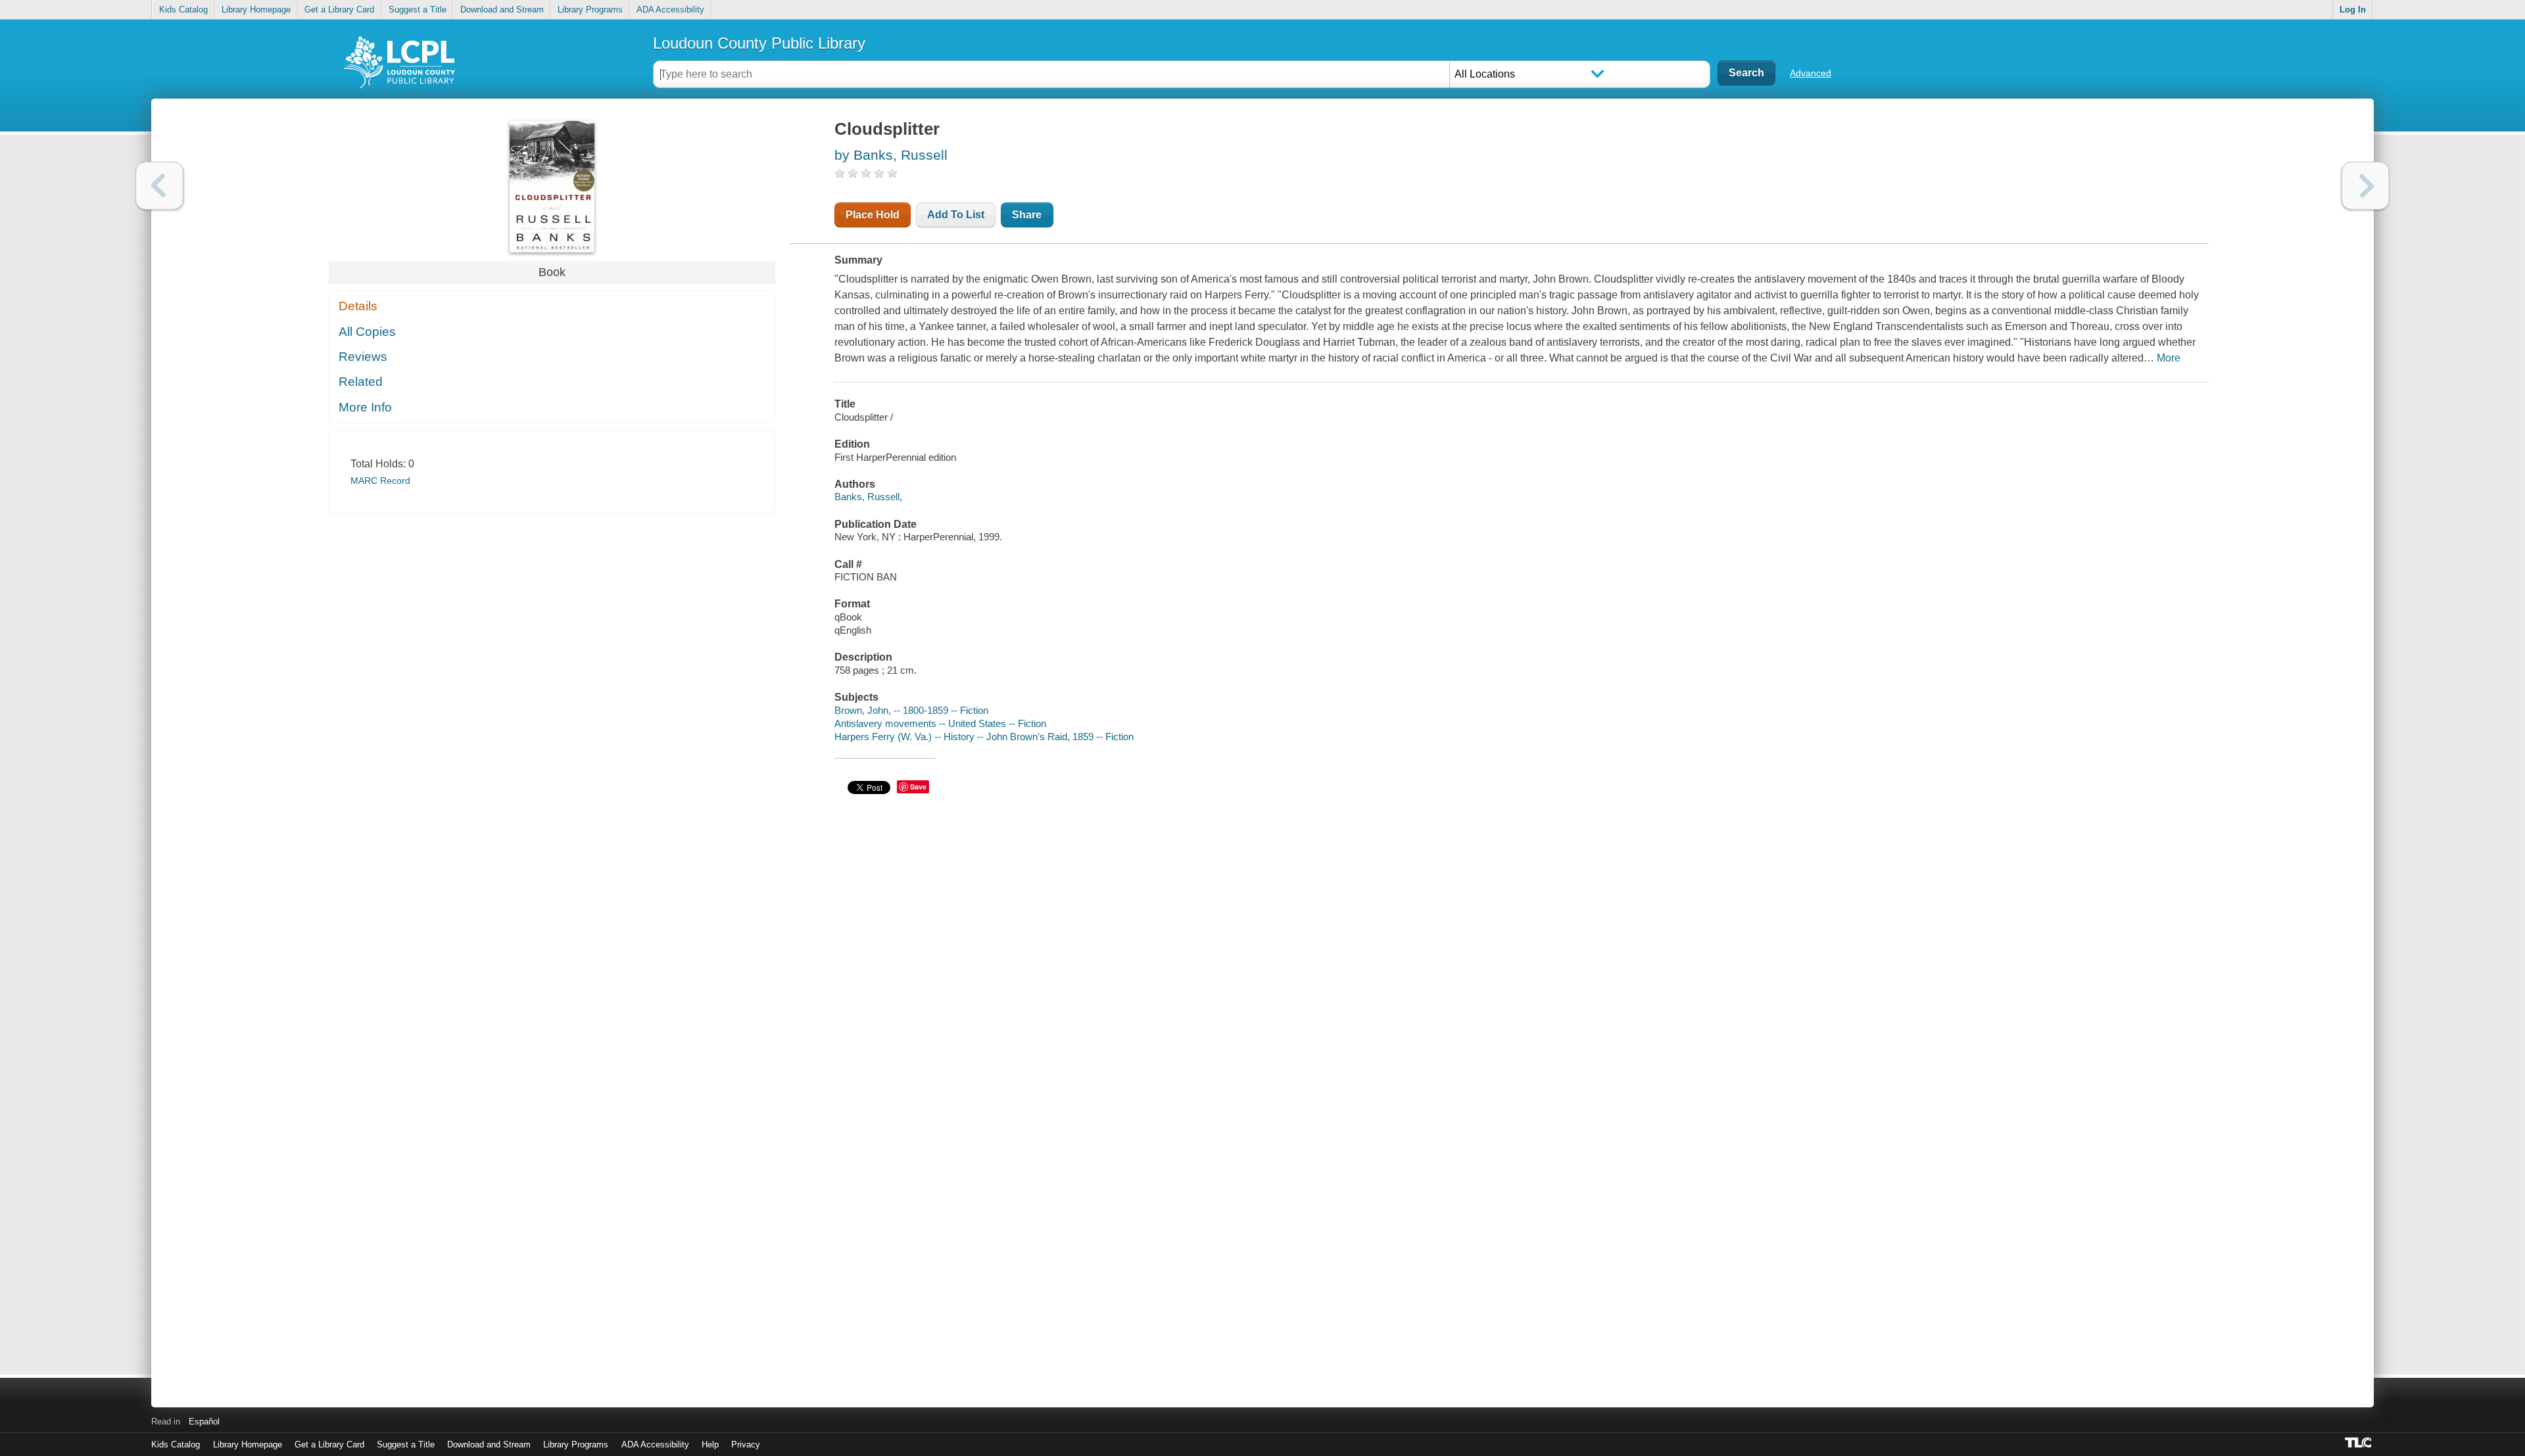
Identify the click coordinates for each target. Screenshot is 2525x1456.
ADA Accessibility (670, 10)
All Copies (367, 332)
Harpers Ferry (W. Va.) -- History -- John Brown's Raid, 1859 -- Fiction (984, 737)
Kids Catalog (183, 10)
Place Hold (873, 215)
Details (358, 306)
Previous (159, 186)
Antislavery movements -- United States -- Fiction (940, 723)
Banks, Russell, (868, 497)
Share (1027, 215)
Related (361, 382)
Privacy (746, 1444)
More (2169, 358)
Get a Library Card (339, 10)
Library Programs (590, 10)
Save (918, 787)
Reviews (363, 357)
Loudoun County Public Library (759, 43)
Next (2366, 186)
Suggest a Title (418, 10)
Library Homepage (256, 10)
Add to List (956, 215)
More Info (365, 407)
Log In (2353, 10)
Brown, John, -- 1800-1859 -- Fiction (911, 710)
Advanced (1811, 73)
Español (204, 1421)
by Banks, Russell (891, 155)
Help (710, 1444)
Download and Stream (502, 10)
